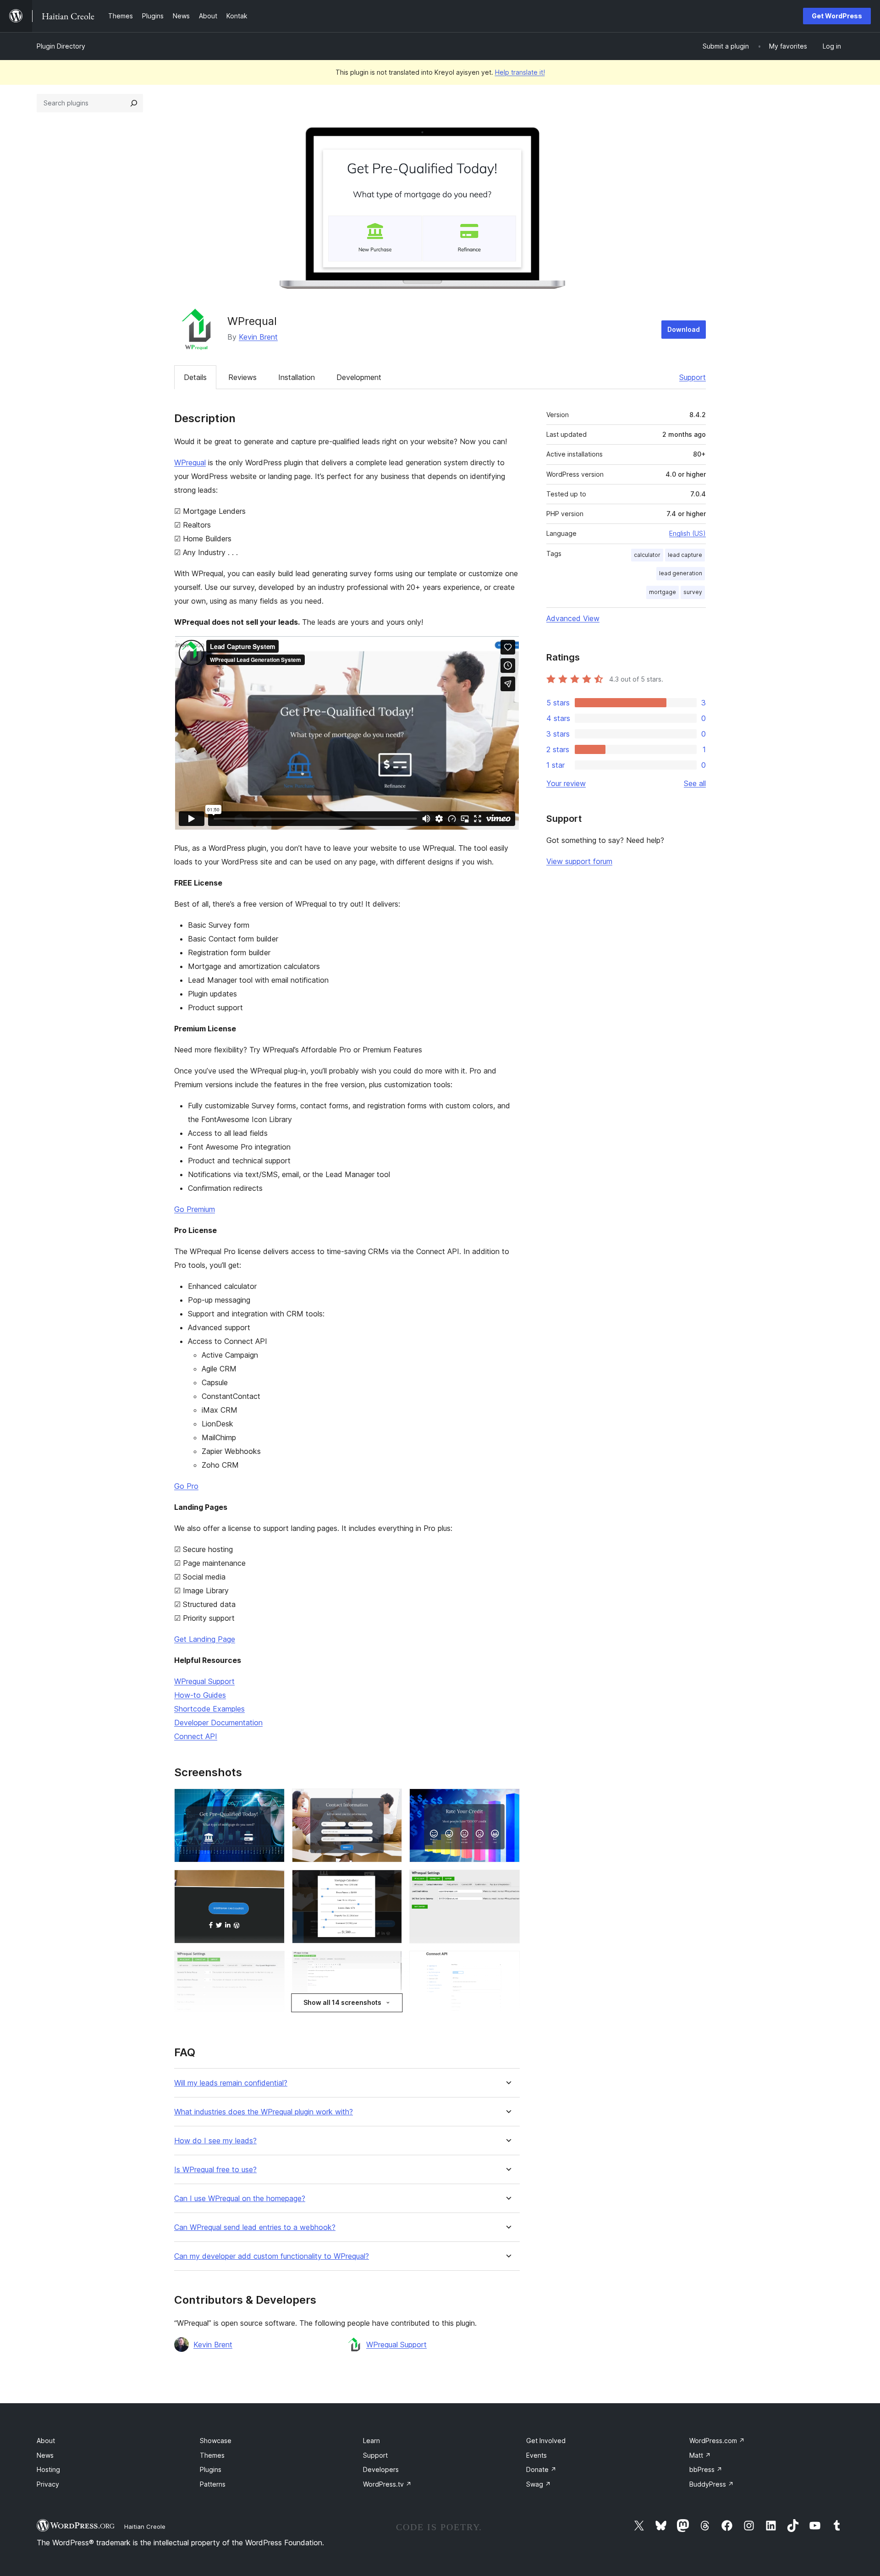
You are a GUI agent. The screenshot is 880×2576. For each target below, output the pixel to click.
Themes (212, 2455)
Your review (566, 783)
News (45, 2455)
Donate (541, 2469)
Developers (381, 2469)
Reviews (242, 377)
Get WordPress (837, 16)
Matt (700, 2455)
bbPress (706, 2469)
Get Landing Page (205, 1639)
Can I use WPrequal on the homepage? (240, 2199)
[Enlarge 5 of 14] (390, 1882)
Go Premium (195, 1209)
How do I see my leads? (215, 2141)
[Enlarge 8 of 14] (390, 1963)
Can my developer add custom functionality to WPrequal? (272, 2256)
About (46, 2441)
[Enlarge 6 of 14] (507, 1882)
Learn (371, 2441)
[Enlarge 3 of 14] (507, 1801)
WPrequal (190, 462)
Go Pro (186, 1486)
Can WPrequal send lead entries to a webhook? (255, 2227)
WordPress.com (717, 2441)
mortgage (663, 592)
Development (359, 377)
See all (695, 783)
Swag (539, 2484)
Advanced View (573, 618)
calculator (647, 555)
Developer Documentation (218, 1723)
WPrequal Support (204, 1681)
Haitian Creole (145, 2526)
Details (195, 377)
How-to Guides (200, 1695)
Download (684, 329)
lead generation (681, 573)
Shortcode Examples (209, 1709)
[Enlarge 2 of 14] (390, 1801)
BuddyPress (712, 2484)
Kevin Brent (258, 337)
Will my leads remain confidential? (231, 2083)
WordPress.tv (387, 2484)
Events (536, 2455)
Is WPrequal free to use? (215, 2170)
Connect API (196, 1736)
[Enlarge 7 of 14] (272, 1963)
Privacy (48, 2484)
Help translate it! (520, 72)
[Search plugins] (134, 103)
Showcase (216, 2441)
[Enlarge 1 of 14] (272, 1801)
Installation (297, 377)
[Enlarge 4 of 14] (272, 1882)
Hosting (48, 2469)
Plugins (211, 2469)
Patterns (213, 2484)
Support (693, 377)
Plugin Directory (61, 46)
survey (693, 592)
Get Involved (546, 2441)
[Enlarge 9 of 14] (507, 1963)
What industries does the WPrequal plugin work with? (264, 2112)
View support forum (579, 861)
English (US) (687, 533)
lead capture (685, 555)
